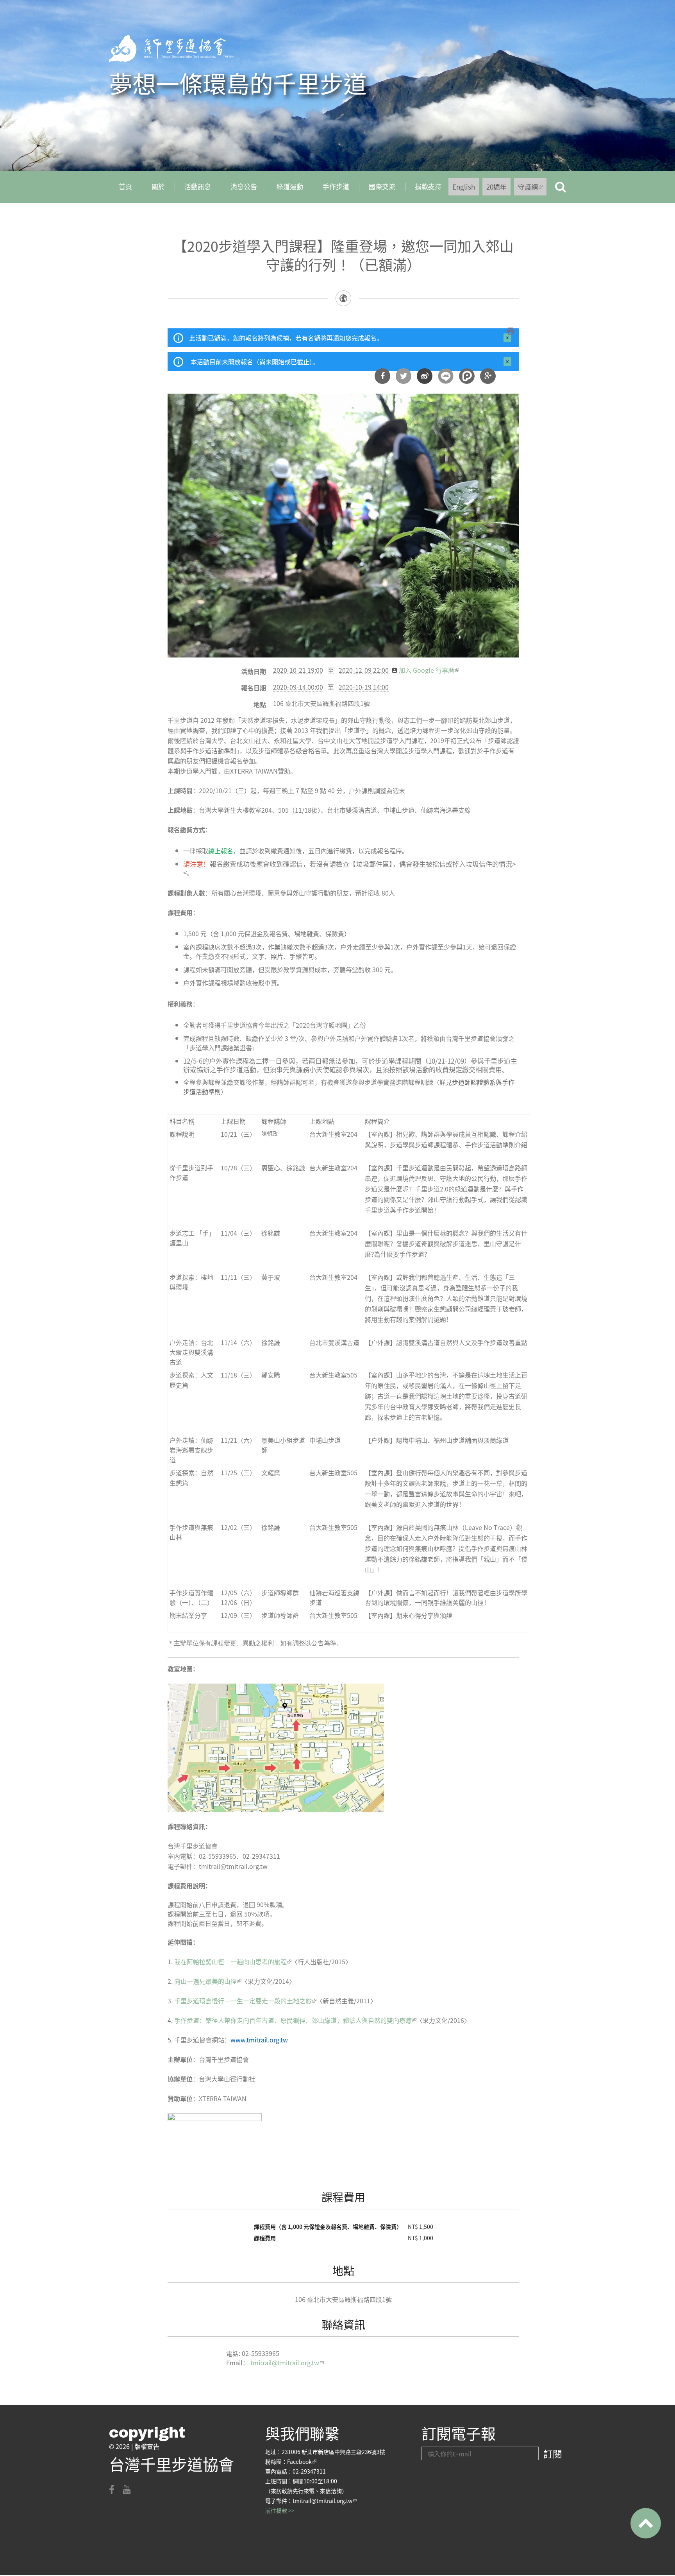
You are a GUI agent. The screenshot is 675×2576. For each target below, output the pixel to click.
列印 (511, 331)
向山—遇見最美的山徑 (208, 1981)
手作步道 (336, 186)
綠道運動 (290, 186)
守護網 (532, 189)
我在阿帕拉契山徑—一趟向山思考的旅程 (233, 1962)
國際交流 (382, 186)
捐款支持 (423, 189)
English (464, 187)
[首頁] (171, 48)
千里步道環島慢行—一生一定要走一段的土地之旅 (245, 2001)
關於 (158, 186)
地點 (260, 704)
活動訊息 (198, 186)
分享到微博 (425, 376)
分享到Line (446, 376)
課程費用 (343, 2197)
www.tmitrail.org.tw (259, 2040)
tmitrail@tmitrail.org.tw (287, 2363)
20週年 (496, 187)
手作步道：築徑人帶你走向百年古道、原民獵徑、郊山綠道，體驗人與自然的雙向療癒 (295, 2020)
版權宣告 (147, 2446)
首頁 (125, 186)
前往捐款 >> (280, 2510)
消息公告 (244, 186)
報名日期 (254, 688)
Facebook (302, 2461)
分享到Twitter (404, 376)
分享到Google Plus (488, 376)
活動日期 (254, 671)
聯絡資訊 (343, 2324)
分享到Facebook (382, 376)
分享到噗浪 (467, 376)
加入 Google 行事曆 (429, 670)
